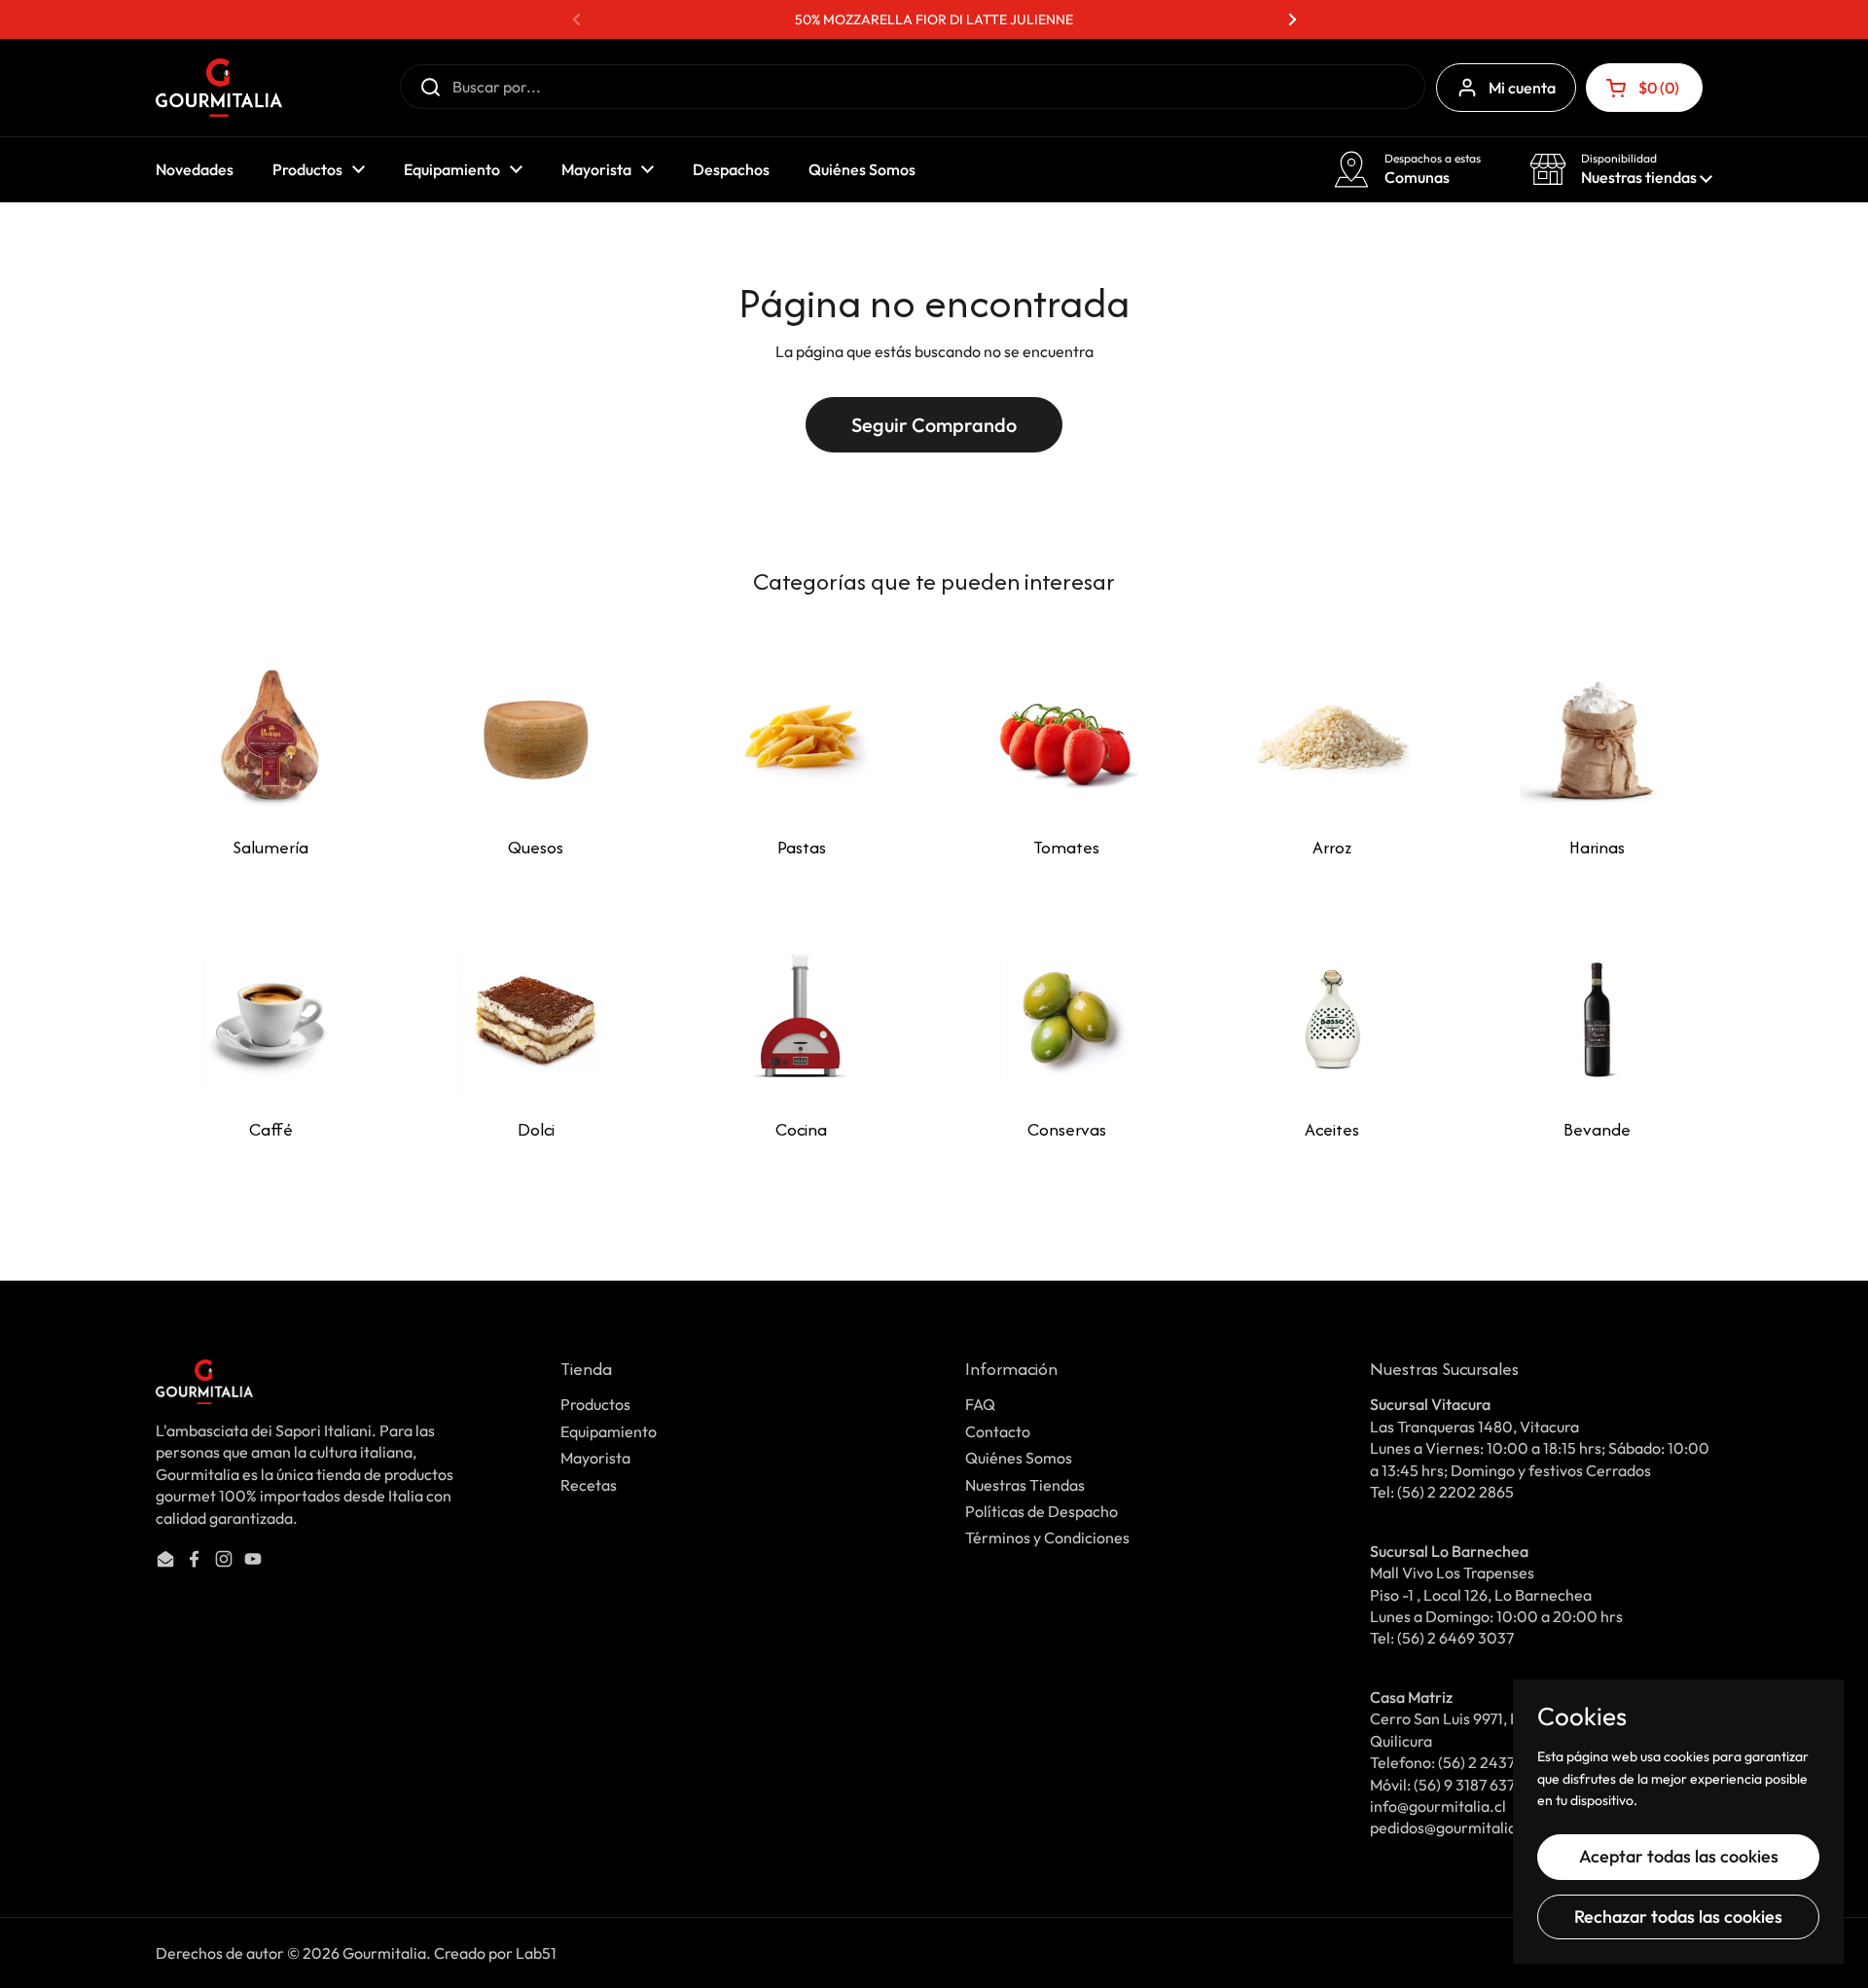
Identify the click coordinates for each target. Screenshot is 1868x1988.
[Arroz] (1332, 736)
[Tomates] (1066, 736)
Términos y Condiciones (1047, 1537)
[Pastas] (802, 736)
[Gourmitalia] (219, 88)
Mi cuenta (1522, 88)
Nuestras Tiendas (1025, 1485)
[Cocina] (802, 1018)
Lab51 (536, 1953)
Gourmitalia (384, 1953)
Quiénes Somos (1019, 1458)
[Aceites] (1332, 1018)
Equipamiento (609, 1431)
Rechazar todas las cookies (1678, 1916)
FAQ (980, 1404)
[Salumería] (270, 736)
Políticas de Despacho (1042, 1511)
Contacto (998, 1431)
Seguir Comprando (934, 425)
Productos (595, 1404)
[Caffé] (270, 1018)
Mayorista (595, 1458)
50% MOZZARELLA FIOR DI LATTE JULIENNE (934, 19)
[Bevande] (1598, 1018)
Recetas (589, 1485)
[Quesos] (536, 736)
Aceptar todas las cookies (1679, 1856)
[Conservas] (1066, 1018)
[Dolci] (536, 1018)
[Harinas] (1598, 736)
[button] (1644, 88)
